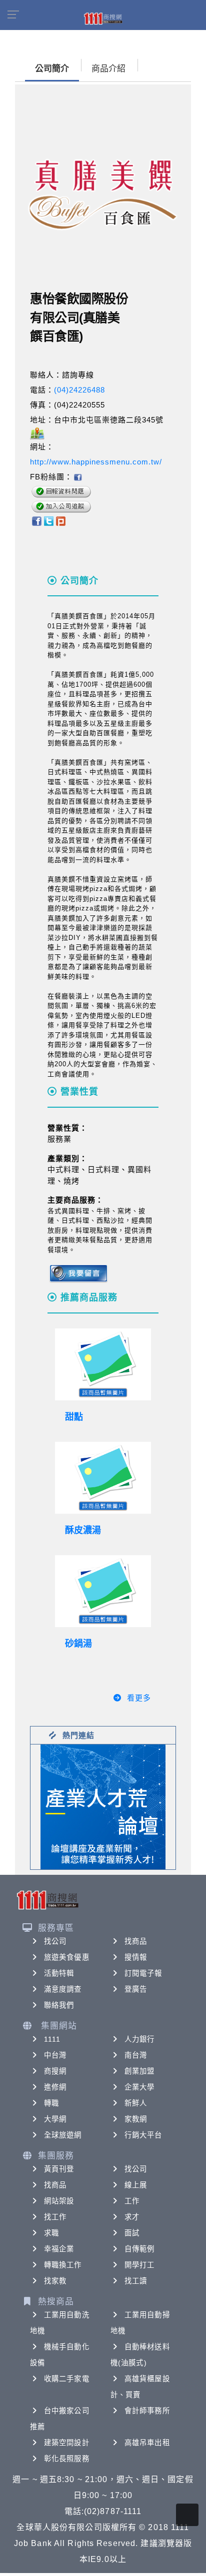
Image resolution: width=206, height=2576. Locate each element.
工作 (132, 2201)
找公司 (55, 1941)
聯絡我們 (59, 2005)
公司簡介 (52, 69)
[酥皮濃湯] (103, 1478)
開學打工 (139, 2265)
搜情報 (136, 1957)
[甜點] (103, 1364)
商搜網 (55, 2071)
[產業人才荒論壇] (103, 1806)
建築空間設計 (67, 2443)
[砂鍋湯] (103, 1591)
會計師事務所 (147, 2411)
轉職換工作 (63, 2265)
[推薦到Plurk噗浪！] (61, 520)
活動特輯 (59, 1973)
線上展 (136, 2185)
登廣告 (136, 1989)
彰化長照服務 (67, 2459)
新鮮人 (136, 2103)
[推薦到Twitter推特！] (49, 520)
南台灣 (136, 2055)
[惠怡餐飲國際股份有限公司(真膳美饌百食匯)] (77, 477)
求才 (132, 2217)
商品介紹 (108, 69)
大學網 (55, 2119)
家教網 (136, 2119)
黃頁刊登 (59, 2169)
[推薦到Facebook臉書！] (36, 520)
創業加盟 (139, 2071)
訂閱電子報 (143, 1973)
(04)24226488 (79, 390)
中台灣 (55, 2055)
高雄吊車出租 (147, 2443)
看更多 (139, 1698)
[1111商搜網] (103, 18)
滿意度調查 (63, 1989)
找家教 (55, 2281)
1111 (52, 2039)
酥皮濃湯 (83, 1530)
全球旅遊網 (63, 2135)
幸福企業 (59, 2249)
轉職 (51, 2103)
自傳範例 (139, 2249)
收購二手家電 (67, 2379)
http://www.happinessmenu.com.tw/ (96, 462)
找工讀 (136, 2281)
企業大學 (139, 2087)
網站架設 (59, 2201)
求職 (51, 2233)
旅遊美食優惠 (67, 1957)
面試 (132, 2233)
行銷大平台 (143, 2135)
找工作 (55, 2217)
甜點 (74, 1417)
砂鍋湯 (78, 1644)
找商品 (136, 1941)
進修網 (55, 2087)
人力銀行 (139, 2039)
